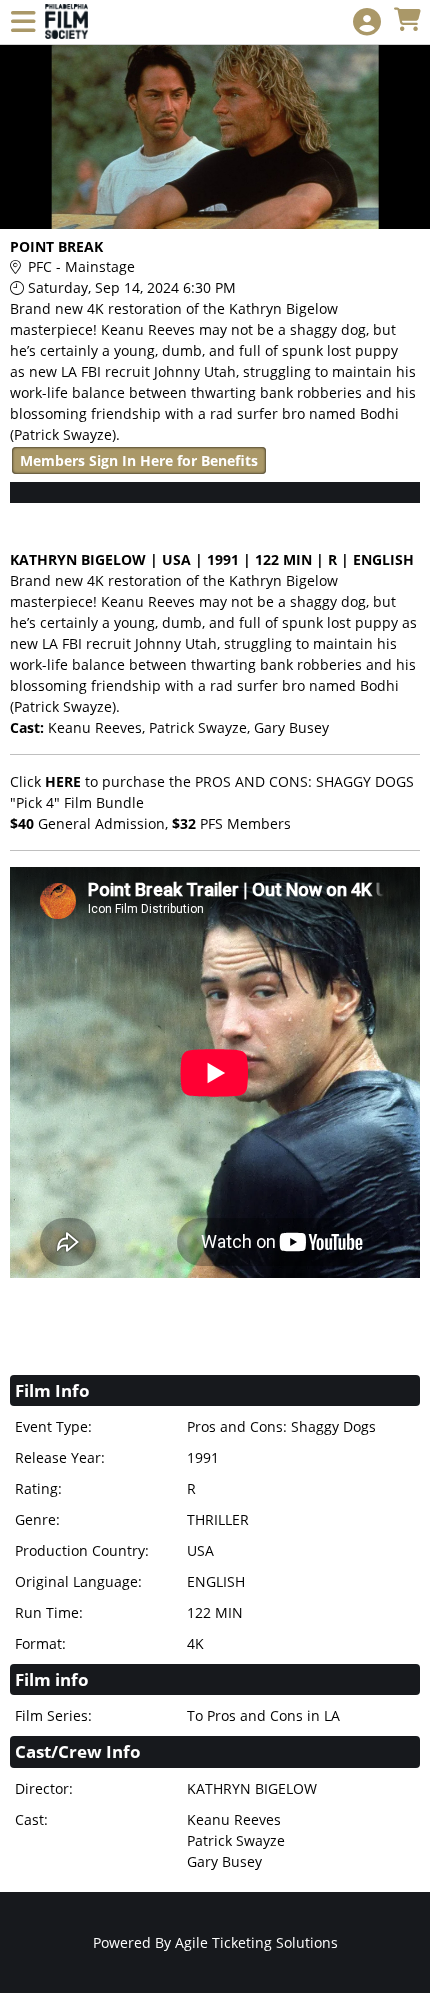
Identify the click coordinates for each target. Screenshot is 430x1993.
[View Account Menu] (367, 22)
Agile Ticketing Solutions (256, 1942)
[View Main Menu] (23, 22)
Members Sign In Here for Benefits (139, 460)
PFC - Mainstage (81, 266)
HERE (63, 781)
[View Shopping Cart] (407, 20)
